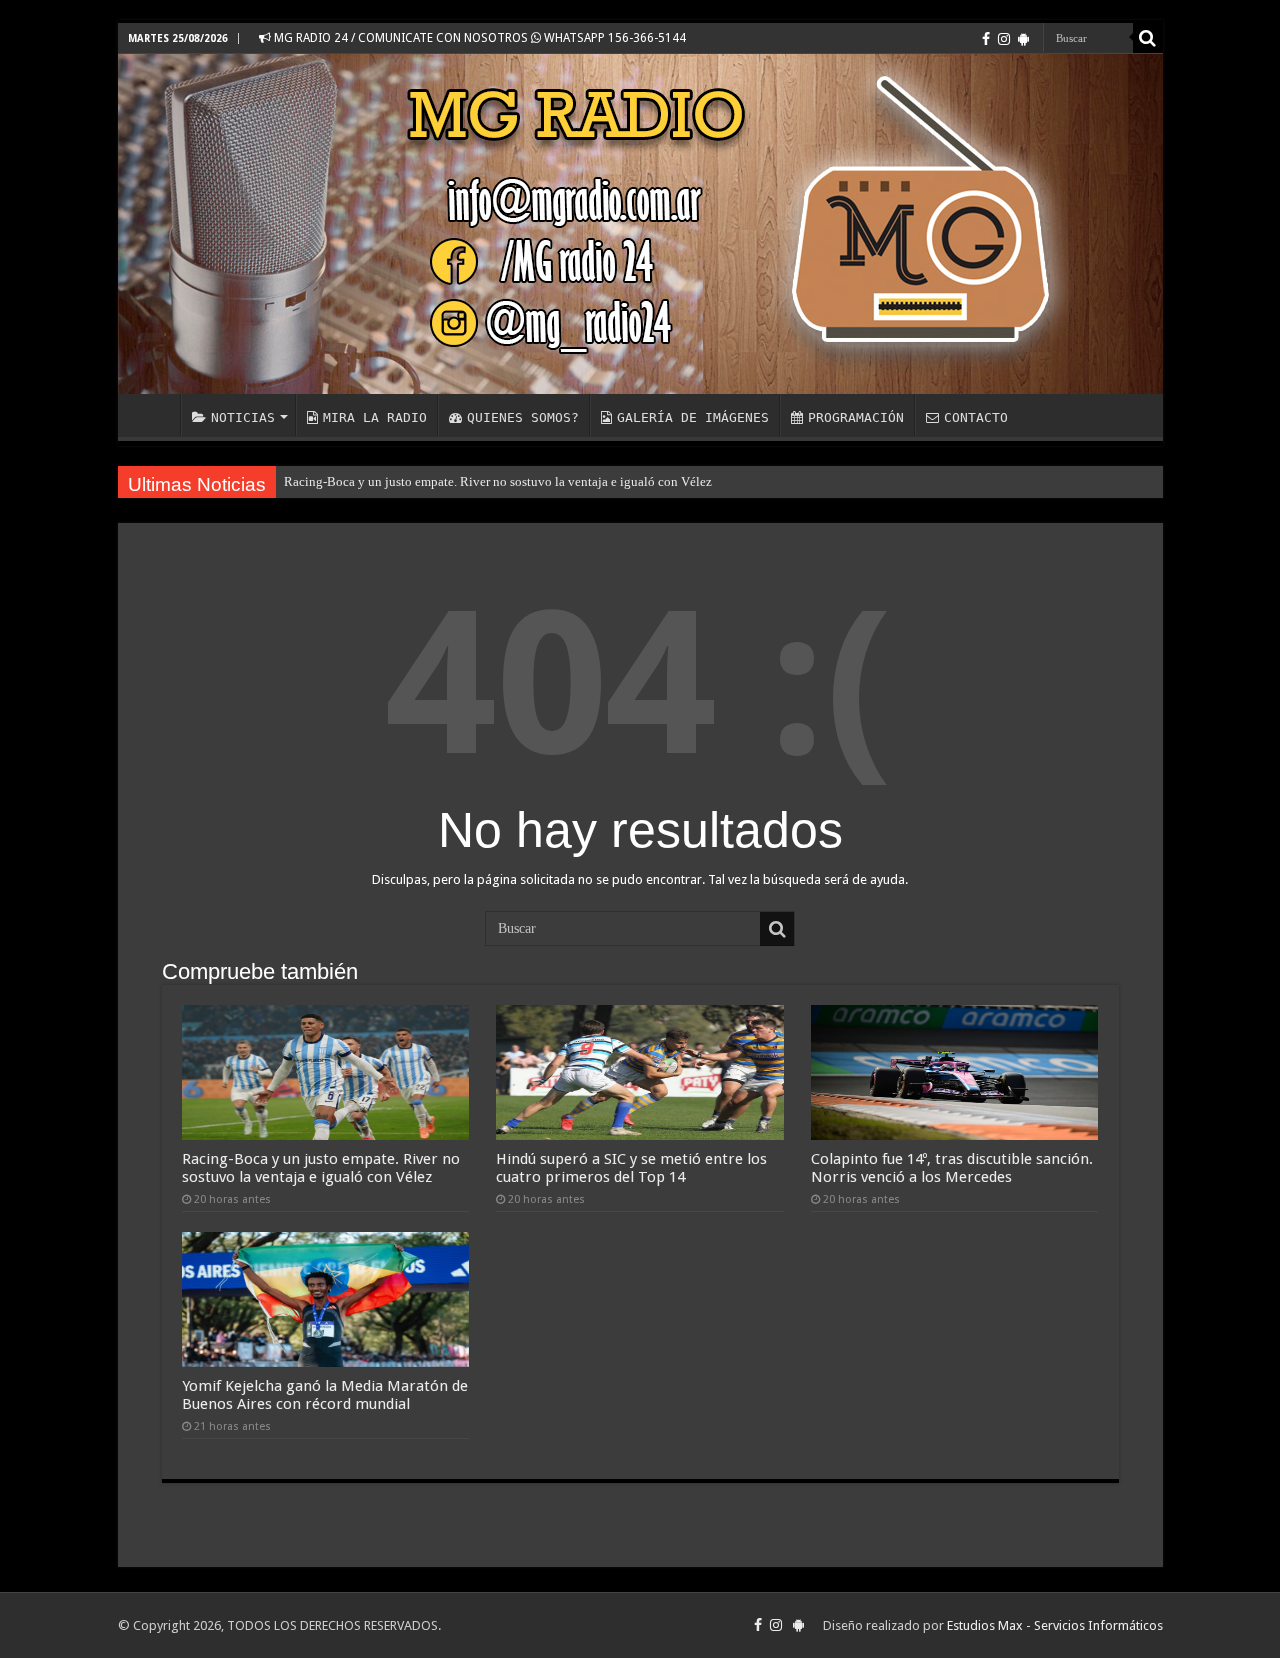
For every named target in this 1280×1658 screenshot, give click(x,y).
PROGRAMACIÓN (856, 417)
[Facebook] (986, 39)
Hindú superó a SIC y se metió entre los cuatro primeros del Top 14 (631, 1168)
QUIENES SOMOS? (523, 417)
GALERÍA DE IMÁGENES (693, 417)
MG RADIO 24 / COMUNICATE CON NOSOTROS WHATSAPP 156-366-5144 (478, 38)
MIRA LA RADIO (375, 417)
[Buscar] (1148, 38)
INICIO (154, 415)
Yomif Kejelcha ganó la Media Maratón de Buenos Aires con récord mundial (325, 1395)
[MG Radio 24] (640, 224)
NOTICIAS (243, 417)
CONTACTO (976, 417)
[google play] (1023, 39)
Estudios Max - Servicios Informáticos (1055, 1625)
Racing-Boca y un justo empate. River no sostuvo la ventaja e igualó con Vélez (498, 481)
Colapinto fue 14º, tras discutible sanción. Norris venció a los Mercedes (952, 1168)
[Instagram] (1004, 39)
